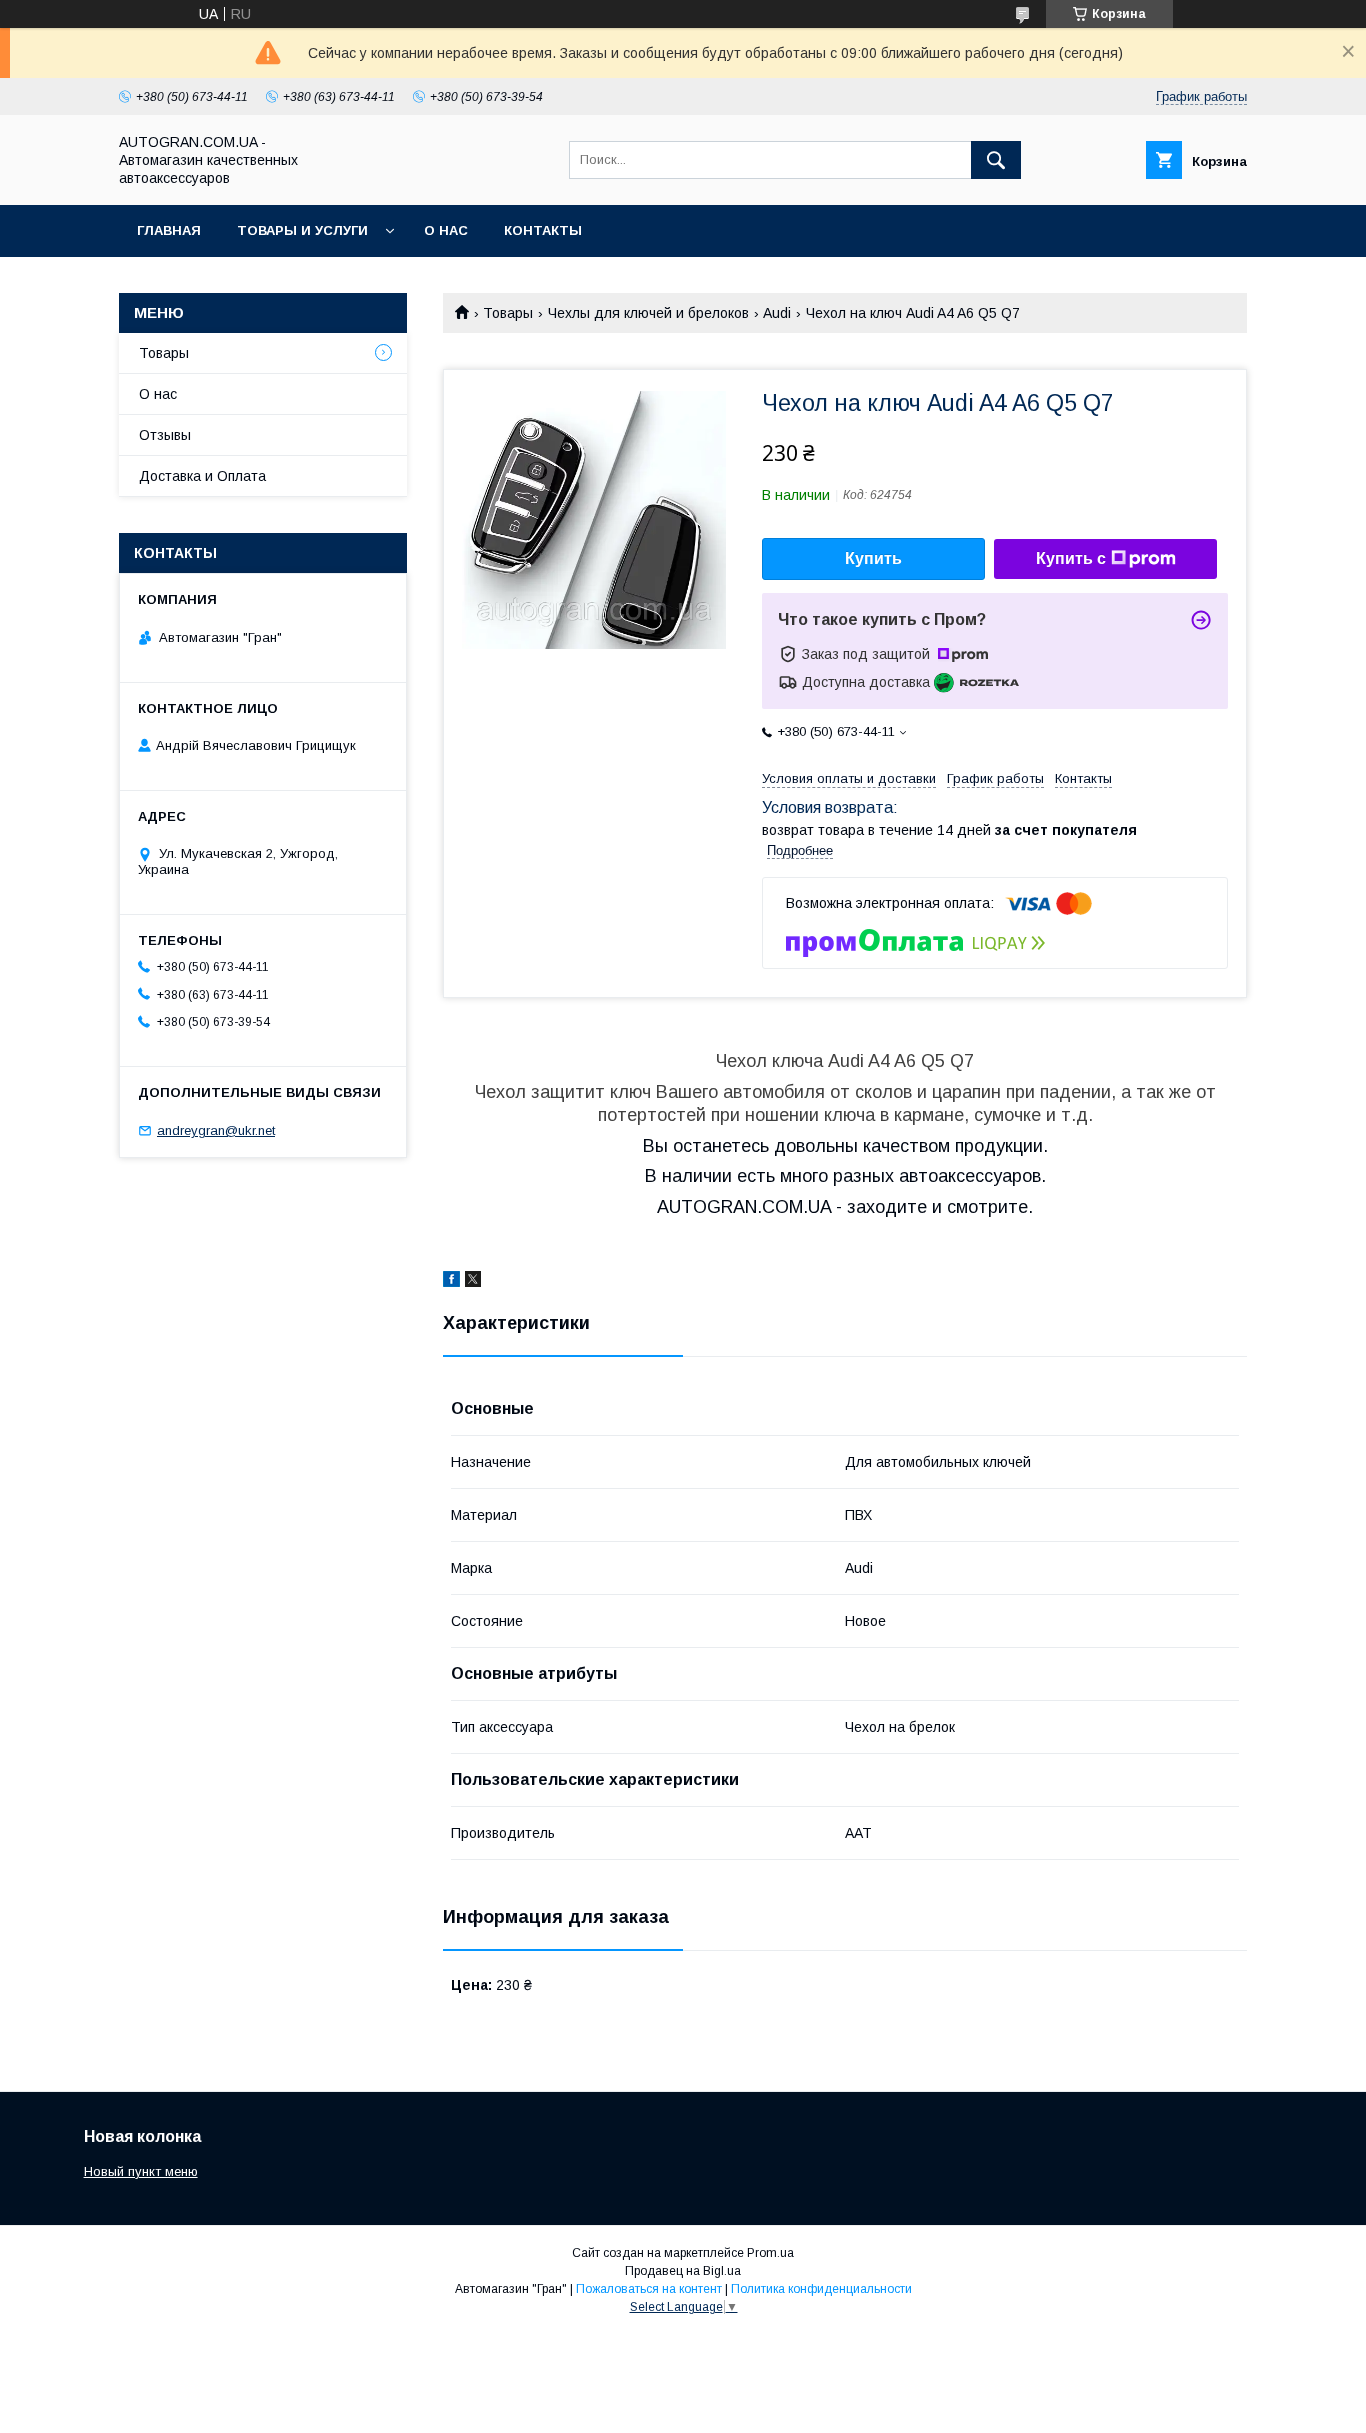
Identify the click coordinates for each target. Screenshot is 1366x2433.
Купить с (1071, 558)
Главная (169, 230)
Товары (508, 313)
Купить (873, 558)
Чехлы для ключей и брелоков (648, 313)
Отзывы (165, 435)
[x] (473, 1282)
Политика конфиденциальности (821, 2289)
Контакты (543, 230)
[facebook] (451, 1282)
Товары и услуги (302, 230)
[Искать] (996, 160)
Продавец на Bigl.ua (683, 2271)
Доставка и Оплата (202, 476)
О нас (446, 230)
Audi (777, 313)
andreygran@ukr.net (216, 1130)
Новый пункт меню (141, 2171)
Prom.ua (770, 2253)
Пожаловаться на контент (649, 2289)
